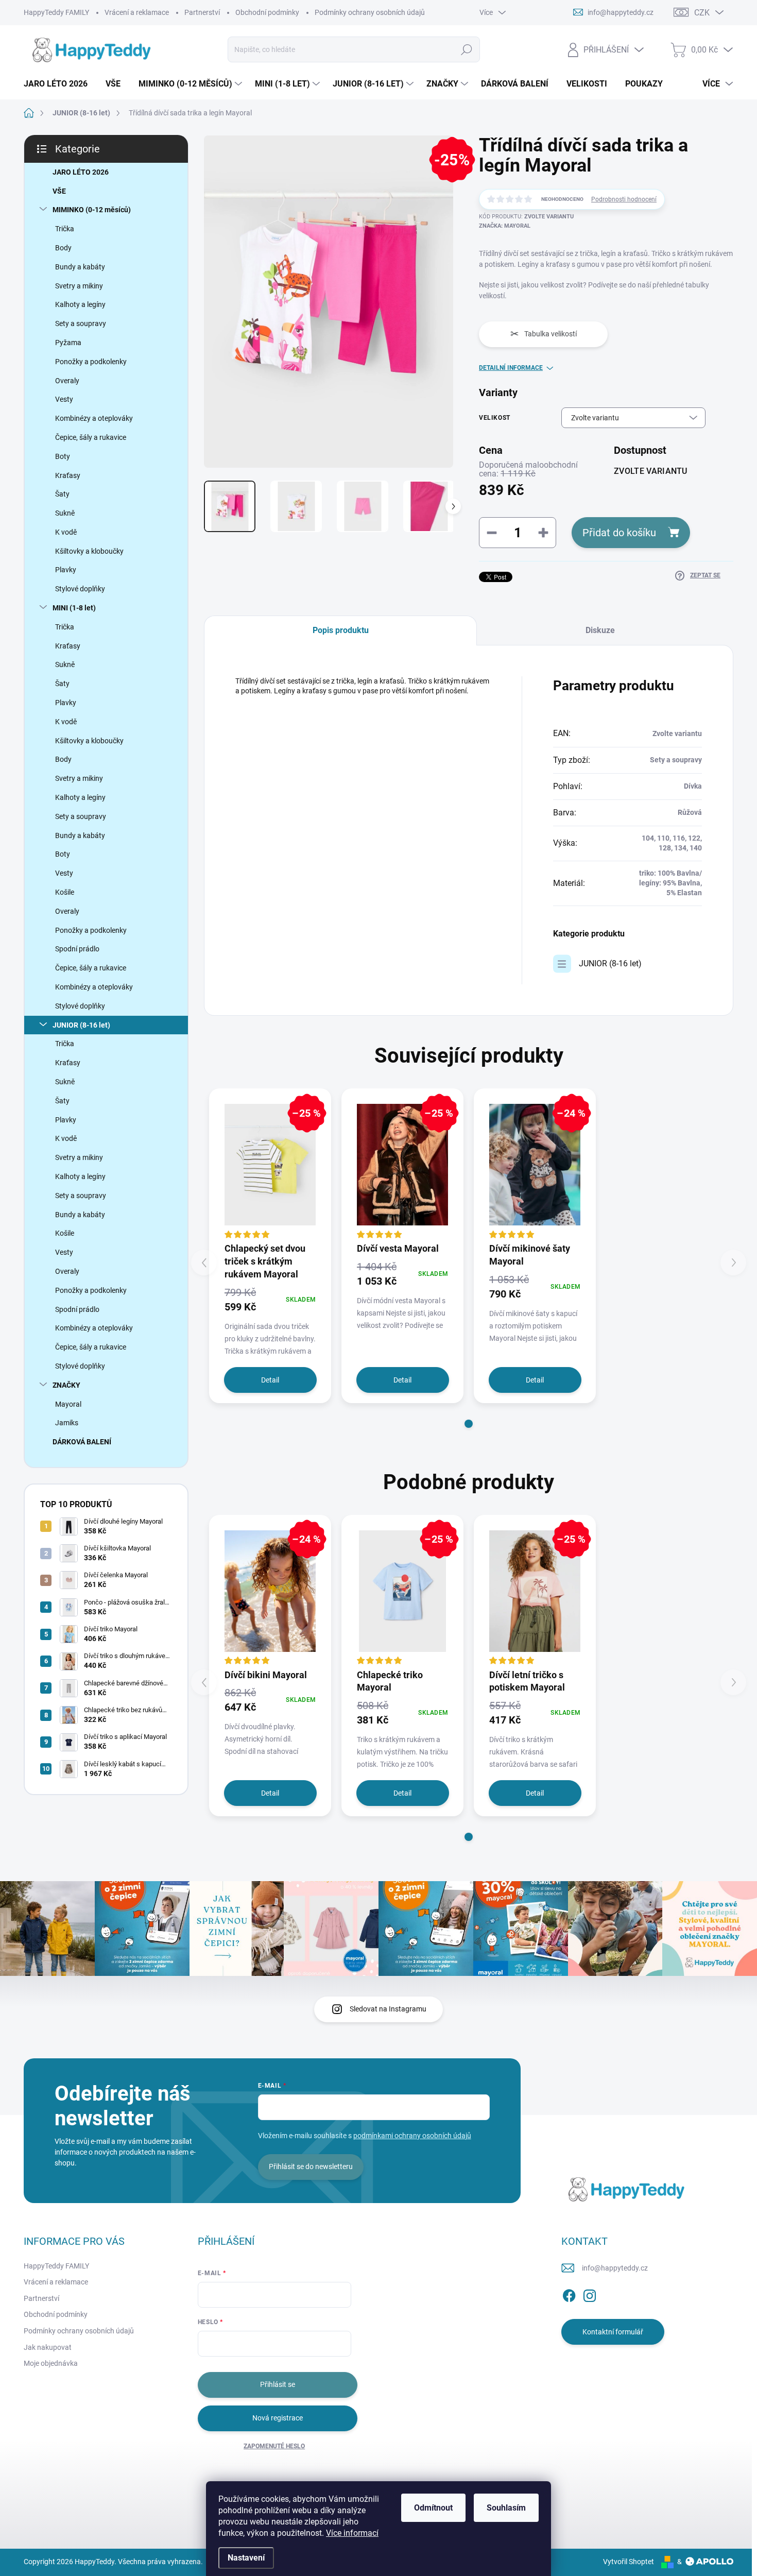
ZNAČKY (66, 1385)
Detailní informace (511, 368)
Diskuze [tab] (600, 630)
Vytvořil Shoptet (629, 2562)
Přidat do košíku (619, 533)
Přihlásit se (278, 2384)
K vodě (66, 532)
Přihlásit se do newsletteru (311, 2166)
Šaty (62, 494)
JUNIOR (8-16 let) (81, 1025)
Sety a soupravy (81, 323)
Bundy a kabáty (80, 267)
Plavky (66, 570)
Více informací (352, 2533)
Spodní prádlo (77, 949)
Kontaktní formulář (613, 2332)
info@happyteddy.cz (615, 2268)
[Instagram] (590, 2294)
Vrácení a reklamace (137, 12)
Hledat (466, 49)
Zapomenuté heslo (274, 2446)
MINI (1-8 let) (74, 608)
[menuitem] (59, 84)
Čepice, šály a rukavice (91, 437)
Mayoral (68, 1404)
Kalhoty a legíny (80, 304)
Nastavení (246, 2558)
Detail (270, 1380)
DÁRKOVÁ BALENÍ (82, 1442)
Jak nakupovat (48, 2347)
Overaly (67, 381)
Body (63, 248)
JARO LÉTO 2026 (81, 172)
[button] (469, 1424)
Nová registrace (278, 2418)
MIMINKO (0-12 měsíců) (92, 210)
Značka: (505, 226)
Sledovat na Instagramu (388, 2009)
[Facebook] (569, 2294)
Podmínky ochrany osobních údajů (370, 12)
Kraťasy (68, 475)
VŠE (59, 191)
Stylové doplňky (80, 589)
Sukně (65, 513)
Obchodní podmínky (267, 12)
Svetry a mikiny (79, 286)
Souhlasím (506, 2508)
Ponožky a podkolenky (91, 362)
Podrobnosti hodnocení (624, 199)
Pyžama (68, 343)
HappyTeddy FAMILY (56, 12)
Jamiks (67, 1423)
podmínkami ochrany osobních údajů (412, 2136)
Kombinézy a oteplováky (94, 418)
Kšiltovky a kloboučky (89, 551)
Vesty (64, 399)
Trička (65, 229)
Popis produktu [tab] (341, 630)
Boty (63, 456)
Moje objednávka (51, 2363)
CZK (702, 13)
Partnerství (202, 12)
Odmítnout (433, 2508)
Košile (65, 892)
